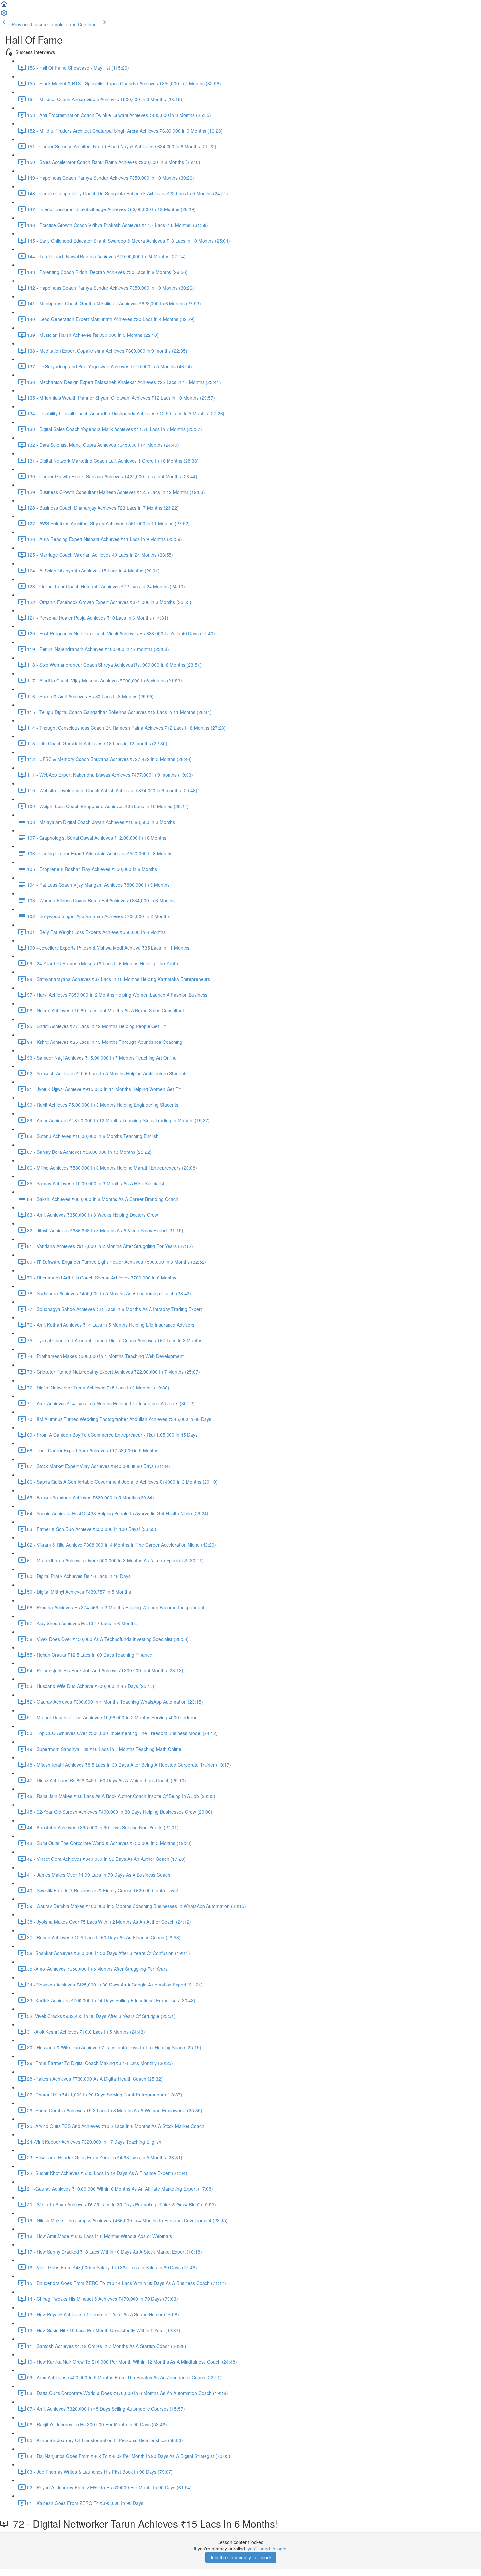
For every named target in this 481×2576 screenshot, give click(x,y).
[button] (4, 6)
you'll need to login (267, 2549)
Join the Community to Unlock (241, 2557)
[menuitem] (4, 15)
